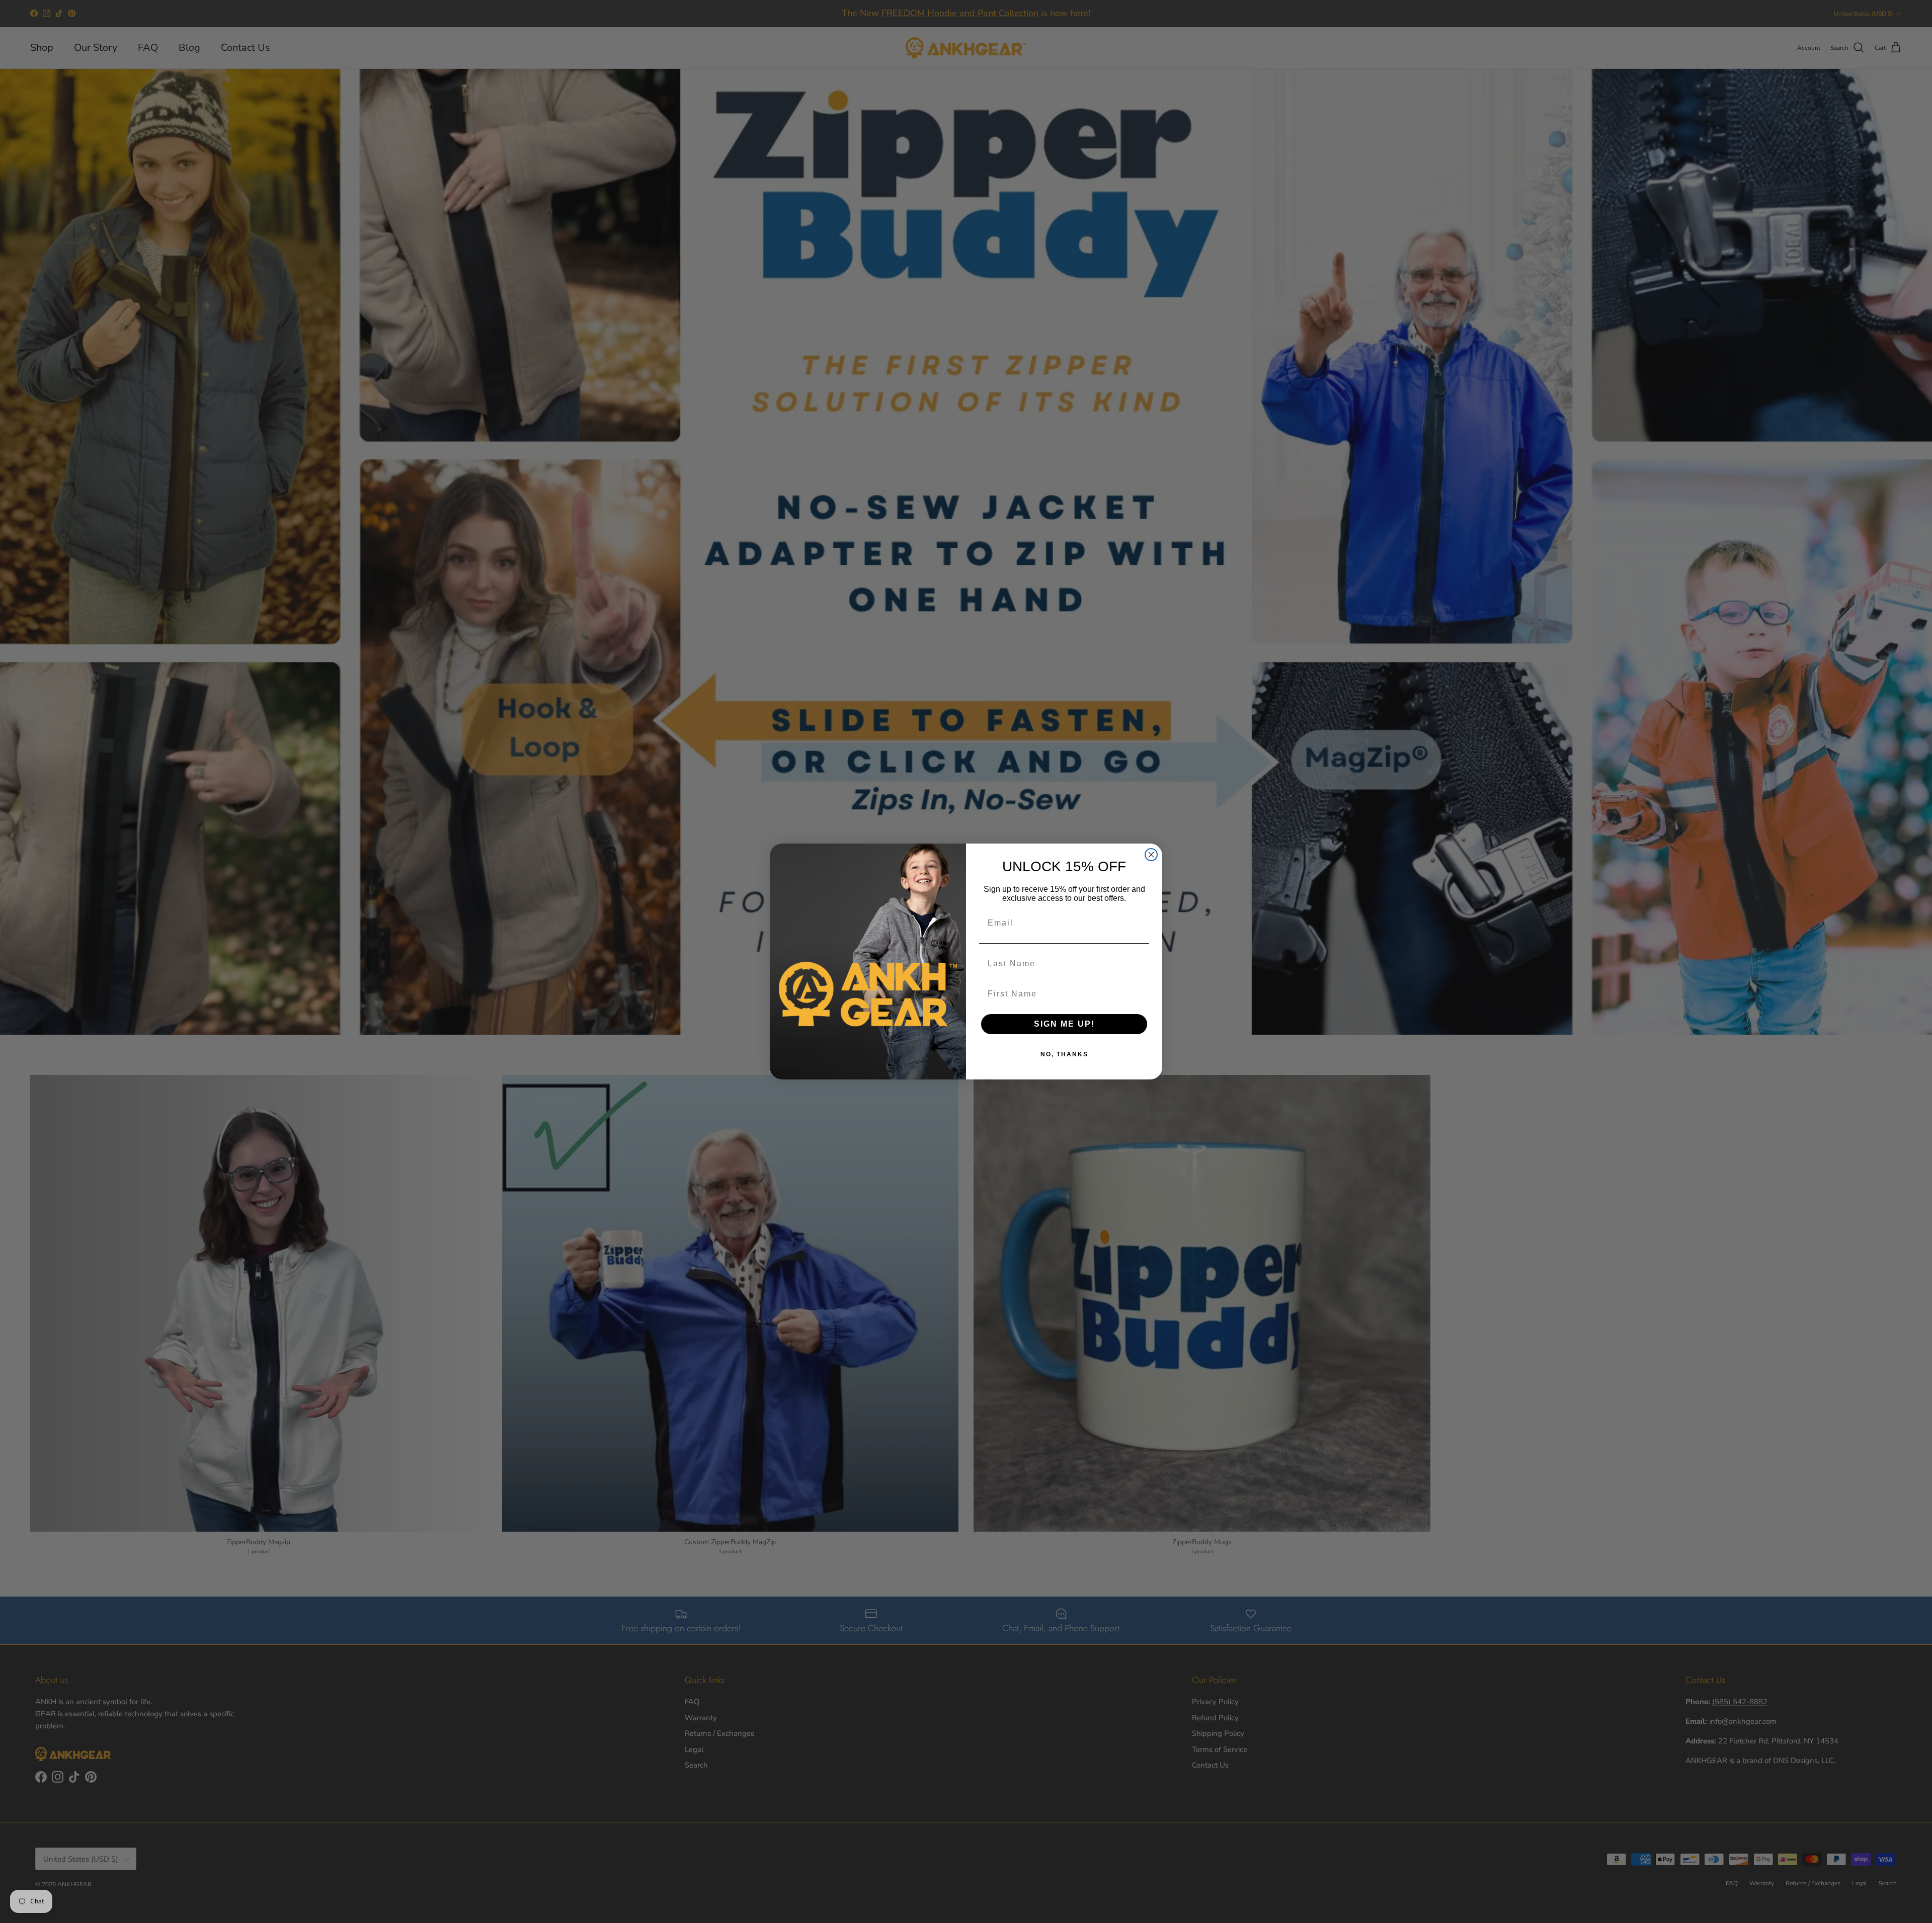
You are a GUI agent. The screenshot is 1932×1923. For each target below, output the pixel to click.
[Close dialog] (1151, 855)
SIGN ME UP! (1064, 1024)
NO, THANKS (1064, 1054)
